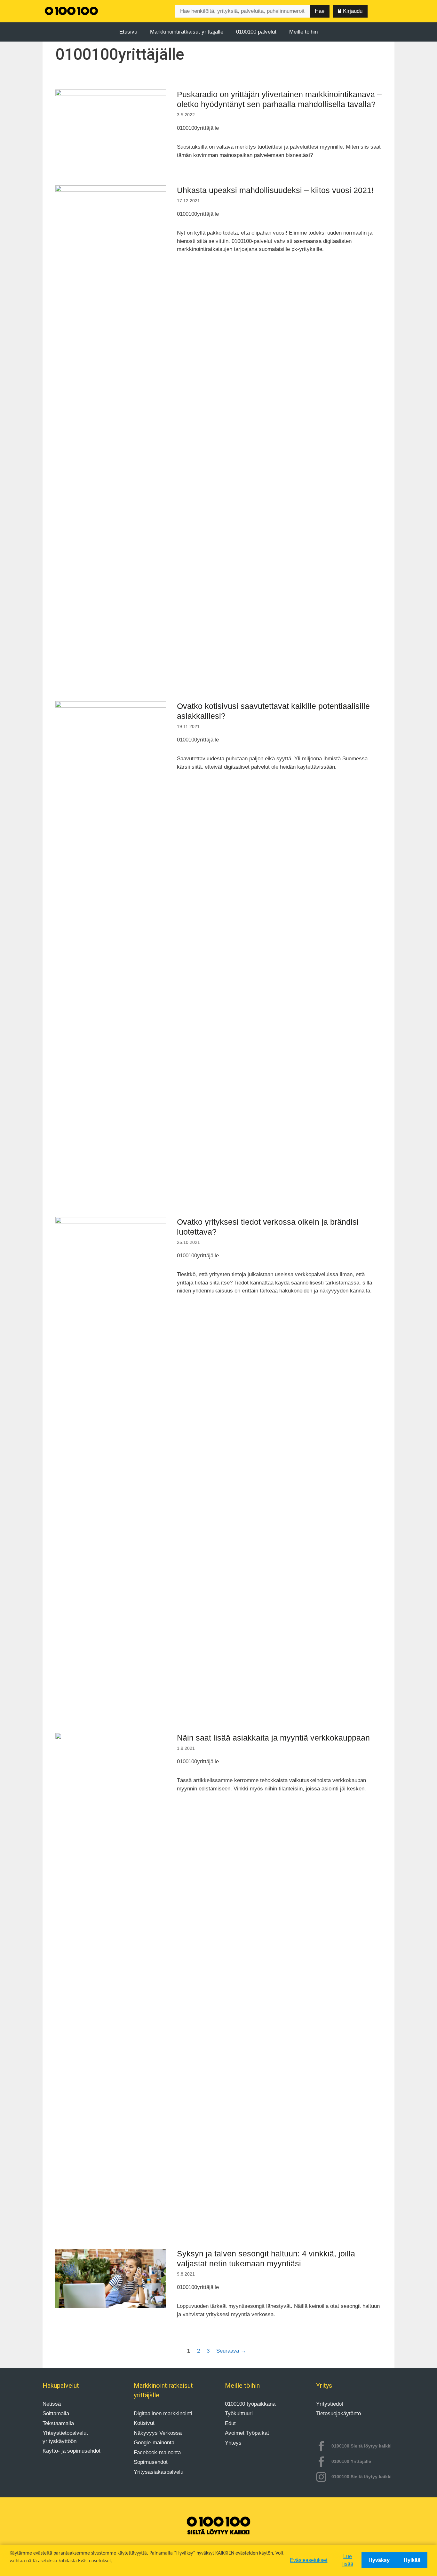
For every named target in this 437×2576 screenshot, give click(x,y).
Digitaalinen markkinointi (163, 2413)
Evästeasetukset (309, 2560)
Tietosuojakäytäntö (338, 2413)
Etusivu (128, 32)
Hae (320, 11)
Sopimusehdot (151, 2462)
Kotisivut (144, 2423)
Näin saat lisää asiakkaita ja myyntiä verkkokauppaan (273, 1738)
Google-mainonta (154, 2443)
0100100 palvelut (256, 32)
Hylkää (412, 2560)
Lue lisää (348, 2560)
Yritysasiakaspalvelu (159, 2472)
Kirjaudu (352, 11)
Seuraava (231, 2351)
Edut (230, 2423)
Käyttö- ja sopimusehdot (72, 2451)
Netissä (52, 2404)
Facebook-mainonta (157, 2452)
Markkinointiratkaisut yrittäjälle (187, 32)
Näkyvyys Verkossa (158, 2433)
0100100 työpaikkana (250, 2404)
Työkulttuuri (239, 2413)
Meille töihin (303, 32)
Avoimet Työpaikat (247, 2433)
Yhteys (233, 2443)
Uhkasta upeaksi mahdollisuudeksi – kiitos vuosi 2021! (275, 190)
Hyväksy (379, 2560)
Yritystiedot (330, 2404)
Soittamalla (56, 2413)
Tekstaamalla (58, 2423)
